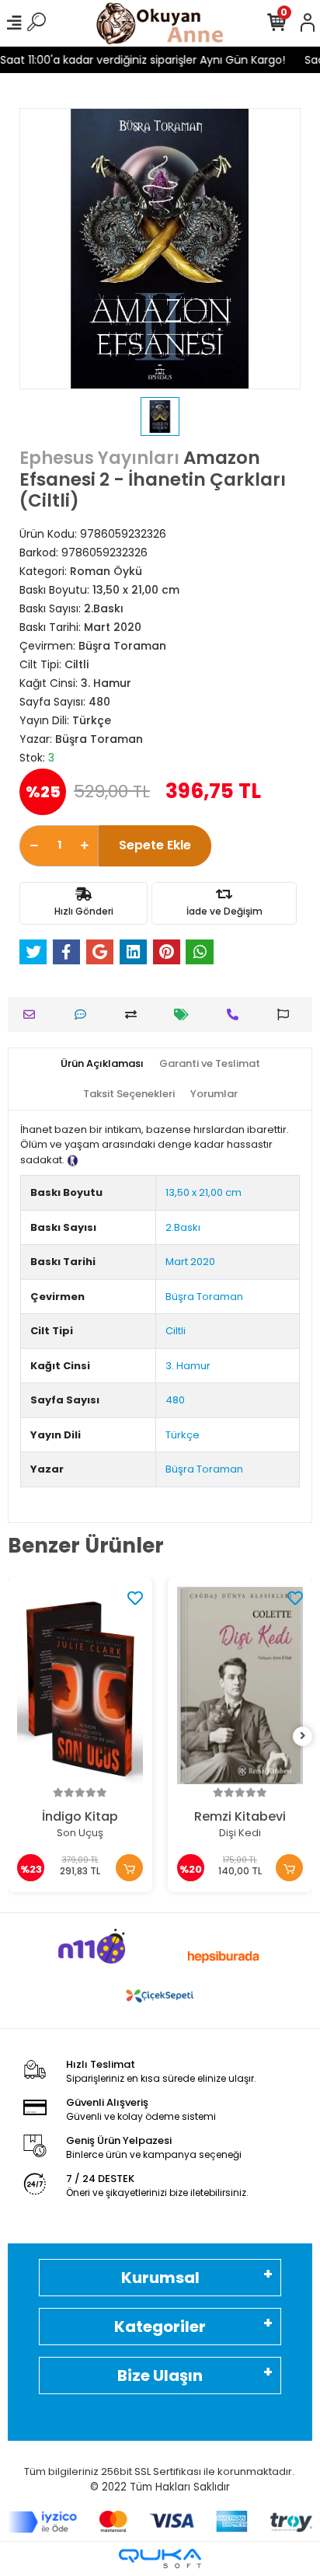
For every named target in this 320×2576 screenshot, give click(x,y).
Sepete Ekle (155, 845)
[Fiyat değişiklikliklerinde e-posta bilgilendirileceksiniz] (185, 1014)
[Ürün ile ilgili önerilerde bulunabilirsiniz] (287, 1014)
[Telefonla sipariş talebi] (237, 1014)
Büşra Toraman (204, 1297)
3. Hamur (188, 1366)
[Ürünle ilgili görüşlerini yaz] (84, 1014)
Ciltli (176, 1331)
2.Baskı (183, 1227)
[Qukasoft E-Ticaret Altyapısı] (160, 2559)
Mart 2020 (190, 1262)
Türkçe (183, 1435)
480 (175, 1400)
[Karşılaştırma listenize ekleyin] (135, 1014)
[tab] (102, 1064)
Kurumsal (160, 2278)
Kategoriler (160, 2327)
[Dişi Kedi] (240, 1686)
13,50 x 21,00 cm (203, 1192)
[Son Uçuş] (80, 1686)
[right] (303, 1736)
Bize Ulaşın (160, 2376)
